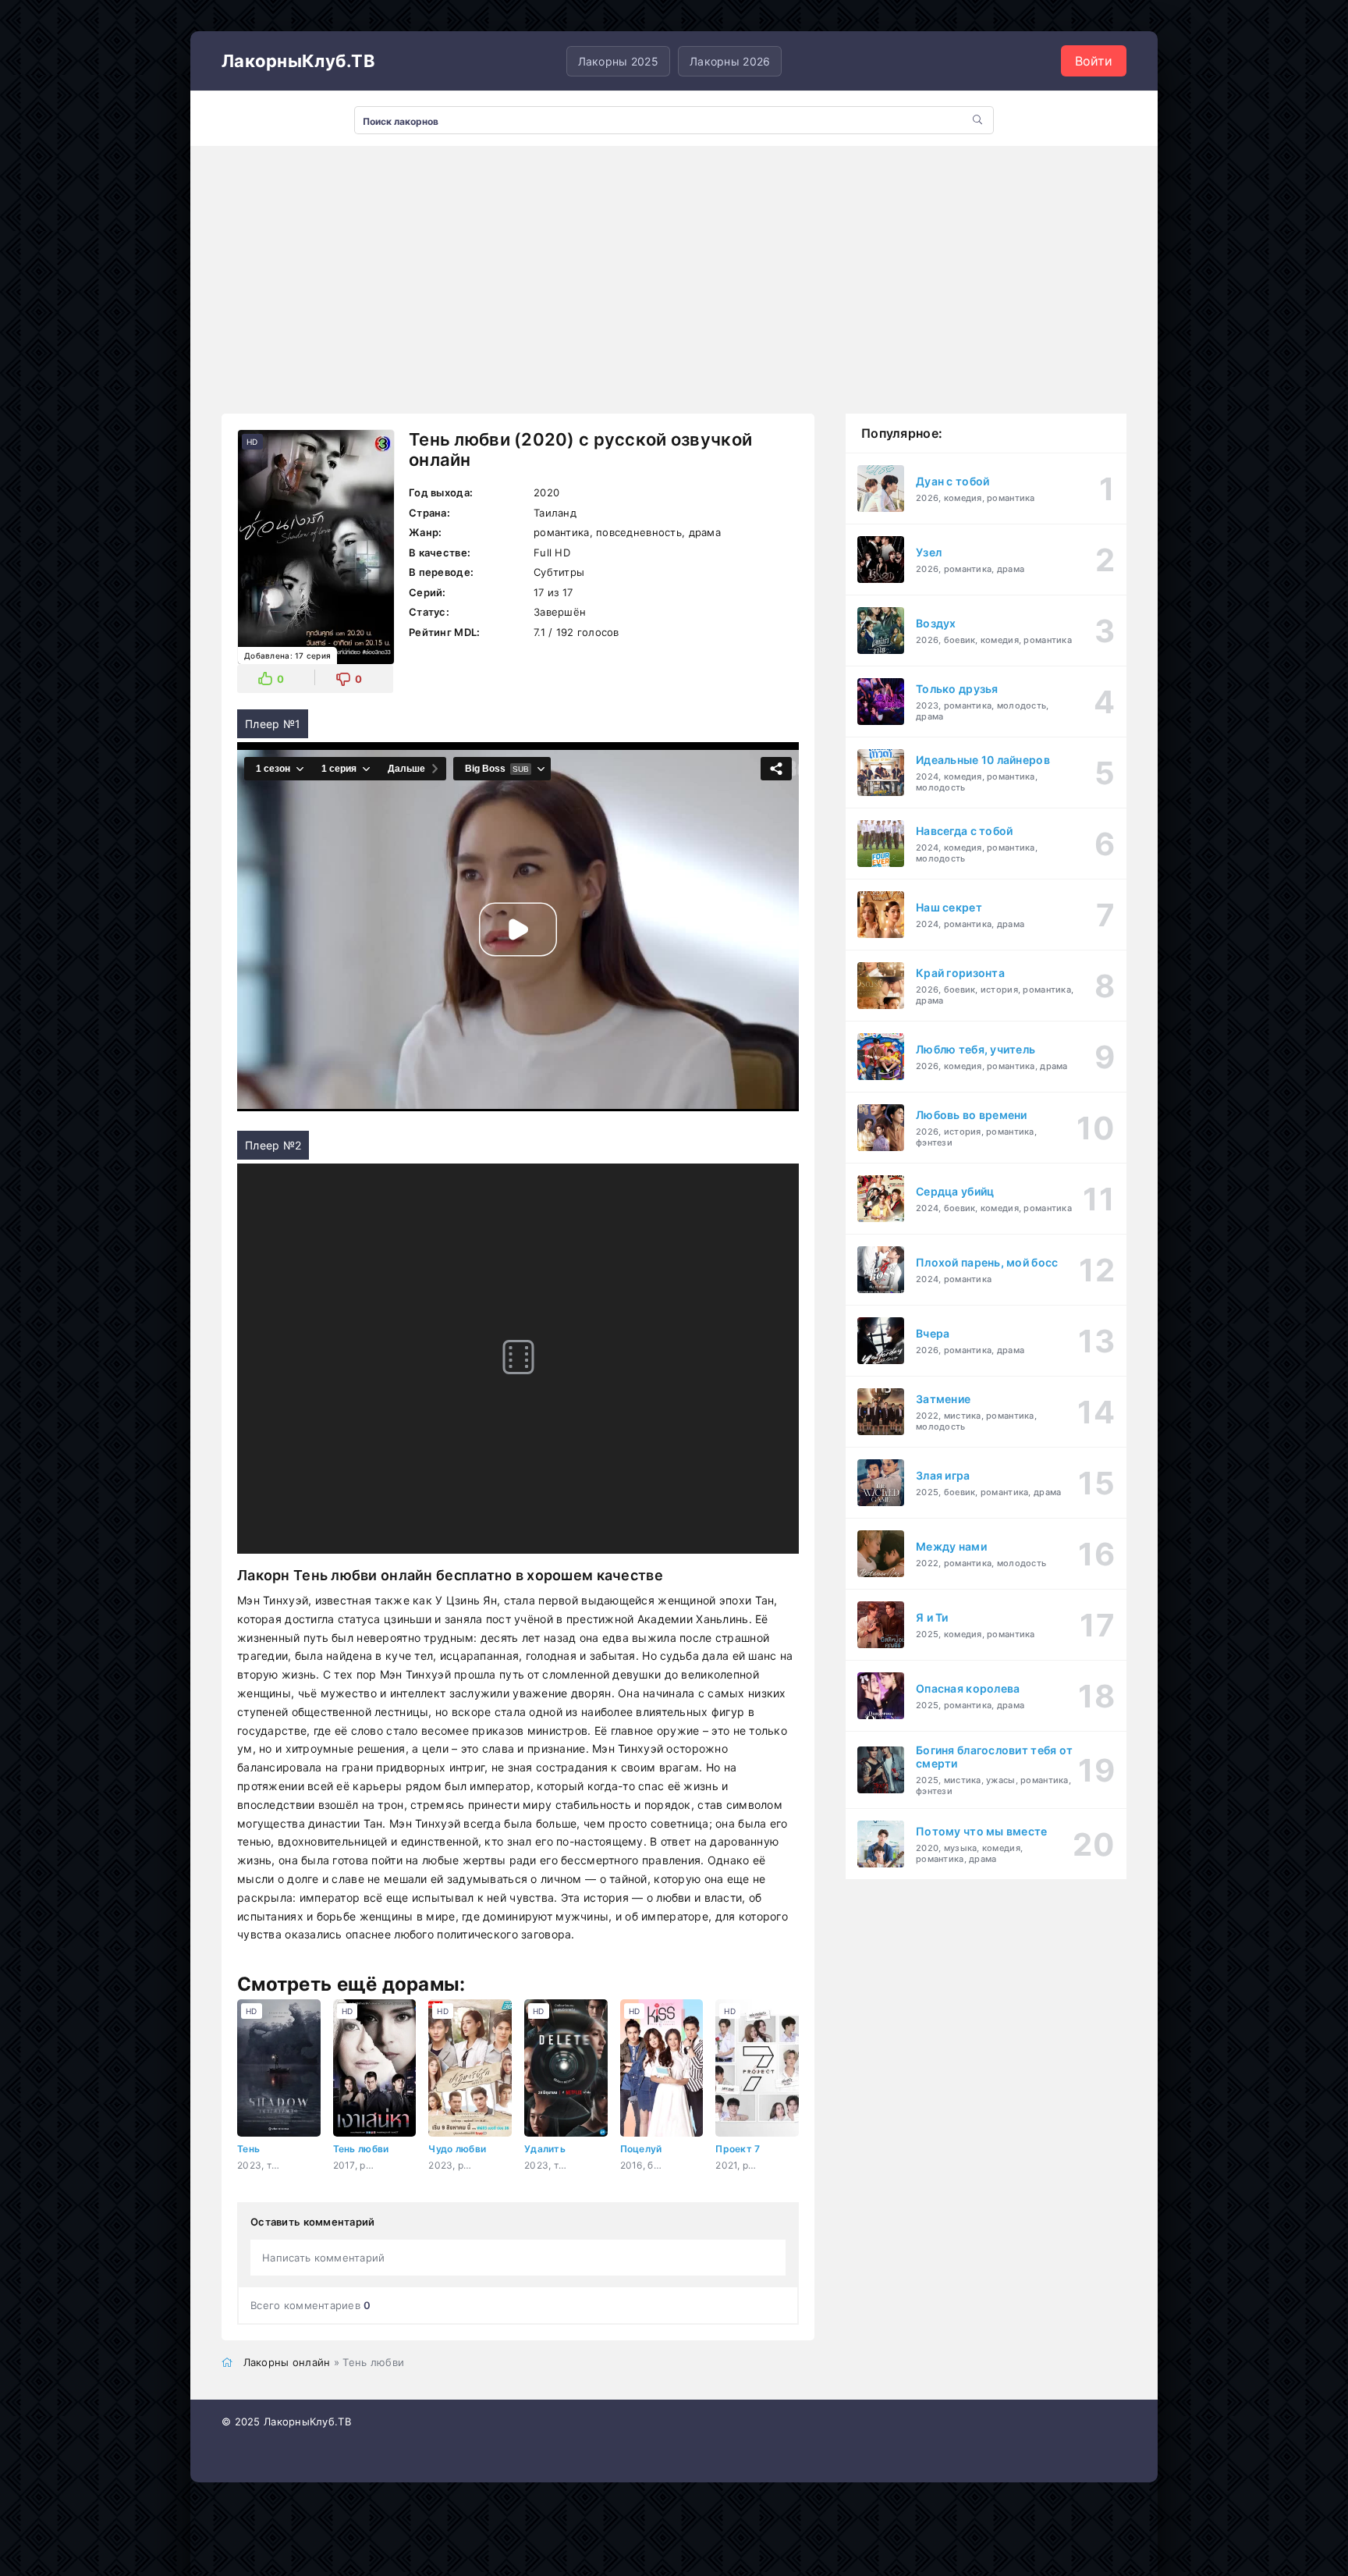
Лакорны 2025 (618, 61)
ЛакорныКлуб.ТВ (298, 61)
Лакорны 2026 (730, 61)
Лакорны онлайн (287, 2362)
